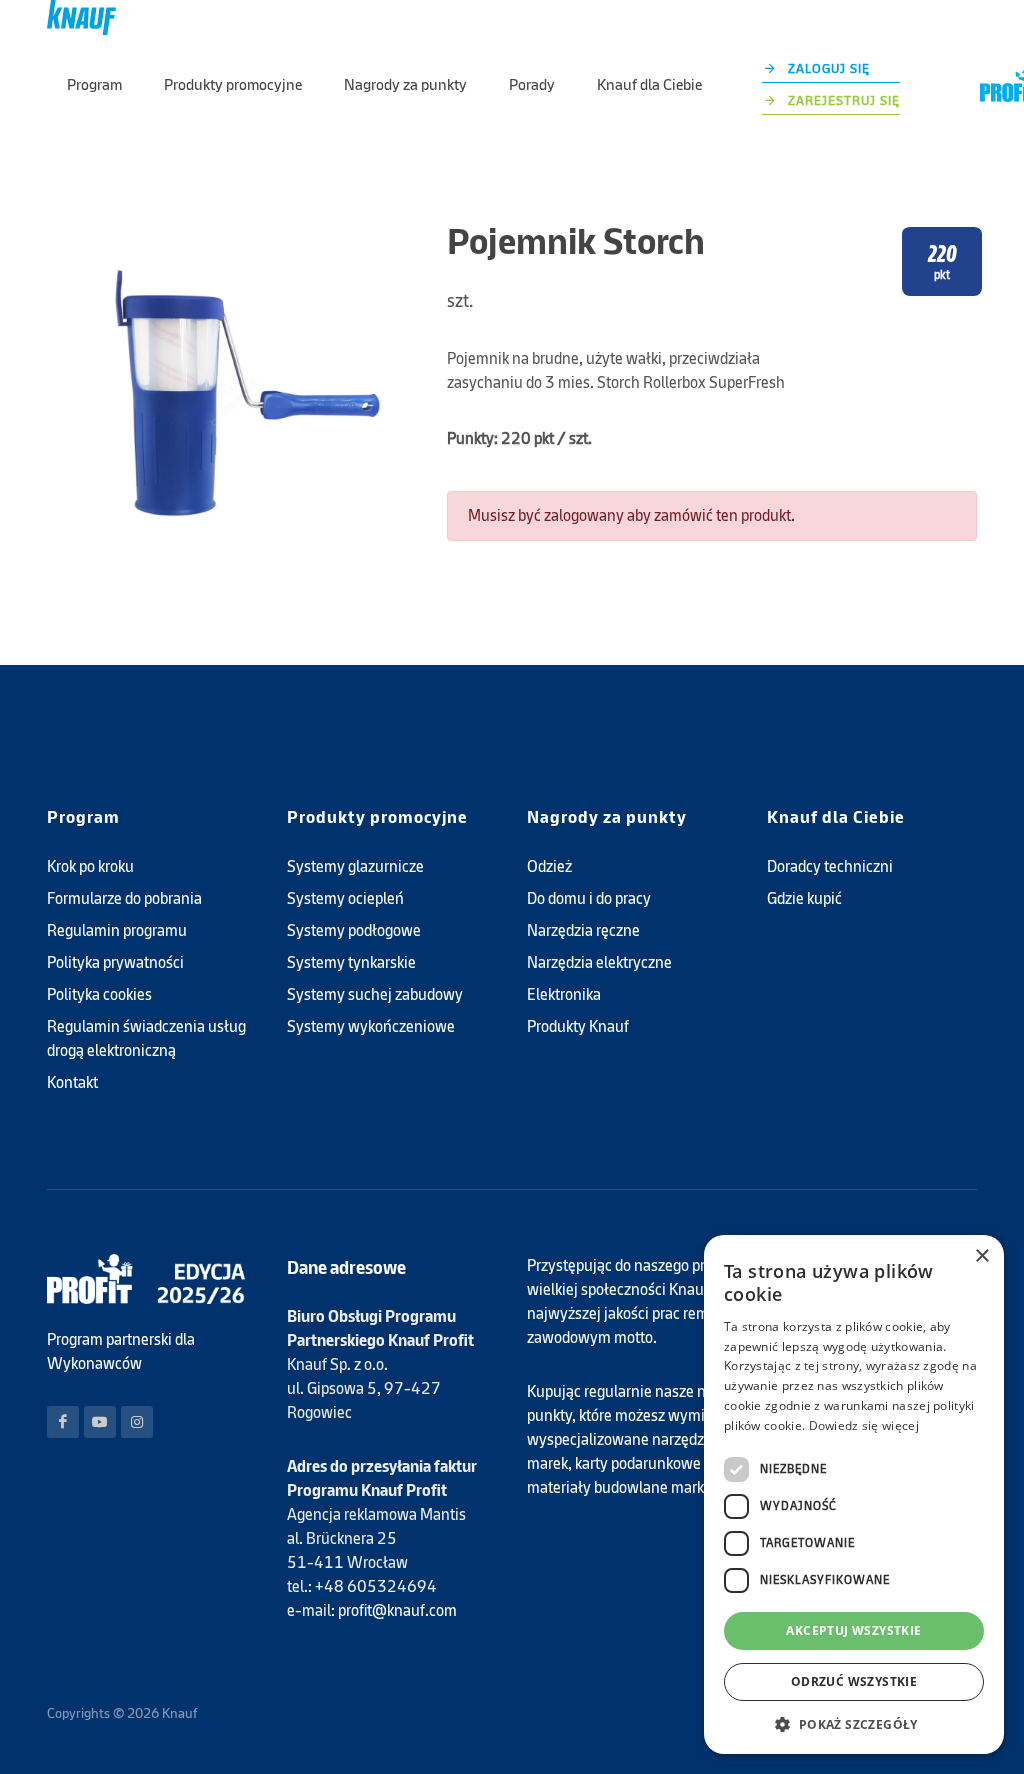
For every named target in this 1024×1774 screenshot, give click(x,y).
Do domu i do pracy (589, 898)
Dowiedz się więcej (864, 1425)
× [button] (981, 1256)
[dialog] (854, 1494)
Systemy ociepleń (345, 898)
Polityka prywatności (115, 962)
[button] (854, 1724)
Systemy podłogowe (354, 930)
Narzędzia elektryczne (599, 962)
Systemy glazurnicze (355, 866)
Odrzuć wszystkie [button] (854, 1681)
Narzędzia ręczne (583, 930)
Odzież (549, 866)
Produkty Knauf (578, 1026)
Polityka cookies (99, 994)
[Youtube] (100, 1422)
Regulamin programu (117, 930)
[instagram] (137, 1422)
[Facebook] (63, 1422)
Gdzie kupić (804, 898)
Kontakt (72, 1082)
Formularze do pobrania (124, 898)
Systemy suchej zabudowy (375, 994)
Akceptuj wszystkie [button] (853, 1630)
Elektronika (564, 994)
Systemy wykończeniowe (371, 1026)
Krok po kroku (90, 866)
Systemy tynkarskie (351, 962)
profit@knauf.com (397, 1610)
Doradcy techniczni (830, 866)
